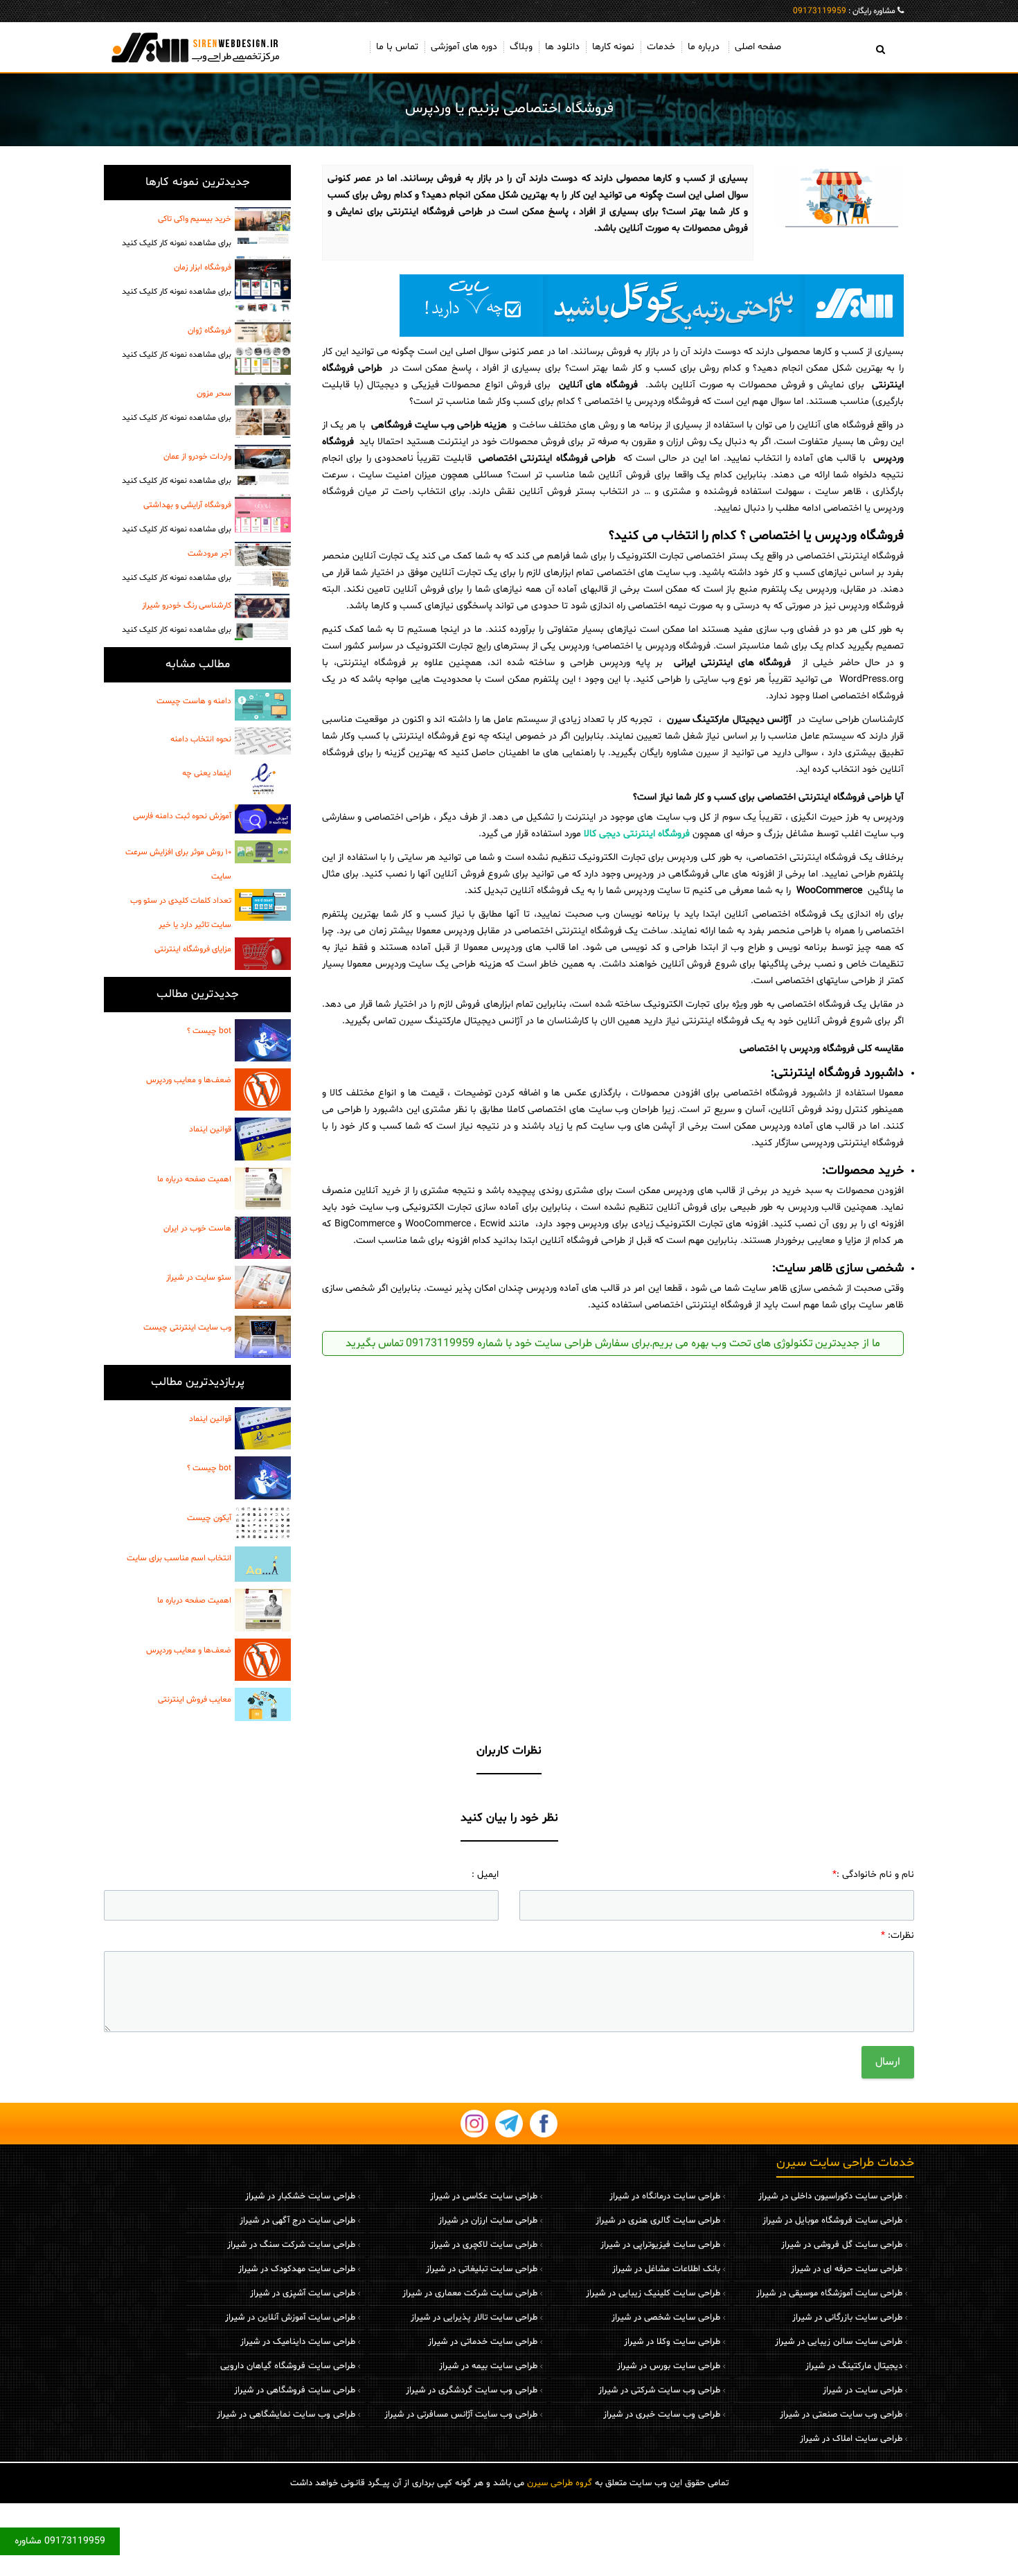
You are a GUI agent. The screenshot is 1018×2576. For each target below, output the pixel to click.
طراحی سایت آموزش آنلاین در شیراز (290, 2318)
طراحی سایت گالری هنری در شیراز (658, 2221)
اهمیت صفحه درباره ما (194, 1179)
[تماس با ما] (613, 306)
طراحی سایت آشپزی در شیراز (303, 2293)
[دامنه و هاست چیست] (263, 705)
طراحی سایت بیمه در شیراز (488, 2366)
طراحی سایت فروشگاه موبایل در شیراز (832, 2221)
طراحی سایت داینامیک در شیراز (298, 2342)
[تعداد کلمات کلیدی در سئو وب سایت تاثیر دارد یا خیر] (263, 905)
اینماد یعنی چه (207, 773)
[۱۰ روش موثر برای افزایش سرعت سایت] (263, 852)
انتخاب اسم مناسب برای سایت (179, 1558)
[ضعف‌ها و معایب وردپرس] (263, 1089)
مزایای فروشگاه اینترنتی (193, 949)
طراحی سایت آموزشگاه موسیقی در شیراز (829, 2293)
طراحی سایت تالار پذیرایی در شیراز (474, 2318)
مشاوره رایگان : (844, 11)
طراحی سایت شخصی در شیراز (666, 2318)
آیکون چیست (209, 1518)
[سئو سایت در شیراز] (263, 1287)
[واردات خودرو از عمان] (263, 465)
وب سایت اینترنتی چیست (187, 1327)
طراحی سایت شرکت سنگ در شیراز (291, 2245)
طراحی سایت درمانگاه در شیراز (665, 2196)
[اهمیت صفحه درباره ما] (263, 1189)
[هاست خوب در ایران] (263, 1238)
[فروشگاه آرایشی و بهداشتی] (263, 513)
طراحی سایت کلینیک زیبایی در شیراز (653, 2293)
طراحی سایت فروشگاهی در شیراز (295, 2390)
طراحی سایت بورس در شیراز (669, 2366)
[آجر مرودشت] (263, 564)
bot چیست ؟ (209, 1031)
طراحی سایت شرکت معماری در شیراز (470, 2293)
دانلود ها (562, 47)
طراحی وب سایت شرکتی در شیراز (659, 2390)
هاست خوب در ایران (197, 1228)
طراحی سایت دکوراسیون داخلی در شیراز (830, 2196)
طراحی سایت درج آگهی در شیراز (297, 2221)
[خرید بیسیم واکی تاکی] (263, 226)
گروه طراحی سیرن (560, 2483)
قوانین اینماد (210, 1129)
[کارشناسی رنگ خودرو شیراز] (263, 617)
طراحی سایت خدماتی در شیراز (483, 2342)
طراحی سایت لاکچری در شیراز (484, 2245)
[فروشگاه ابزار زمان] (263, 284)
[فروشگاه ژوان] (263, 347)
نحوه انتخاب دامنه (201, 739)
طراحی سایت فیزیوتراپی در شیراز (660, 2245)
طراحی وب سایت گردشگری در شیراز (472, 2390)
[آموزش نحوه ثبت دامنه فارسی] (263, 819)
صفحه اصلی (758, 47)
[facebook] (544, 2124)
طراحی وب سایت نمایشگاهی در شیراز (286, 2415)
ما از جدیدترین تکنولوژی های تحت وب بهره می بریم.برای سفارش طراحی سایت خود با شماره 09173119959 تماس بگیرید (613, 1343)
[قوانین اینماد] (263, 1139)
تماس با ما (397, 47)
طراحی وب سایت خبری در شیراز (662, 2415)
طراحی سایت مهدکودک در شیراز (297, 2269)
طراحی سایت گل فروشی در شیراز (842, 2245)
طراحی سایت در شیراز (863, 2390)
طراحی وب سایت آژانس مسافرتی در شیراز (461, 2415)
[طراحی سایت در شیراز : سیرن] (197, 47)
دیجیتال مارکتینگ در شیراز (854, 2366)
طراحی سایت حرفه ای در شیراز (847, 2269)
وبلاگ (521, 47)
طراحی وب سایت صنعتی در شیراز (841, 2415)
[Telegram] (509, 2124)
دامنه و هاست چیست (194, 701)
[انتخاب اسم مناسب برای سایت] (263, 1564)
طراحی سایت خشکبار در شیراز (300, 2196)
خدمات (661, 47)
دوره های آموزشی (464, 47)
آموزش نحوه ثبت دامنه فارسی (182, 816)
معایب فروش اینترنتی (195, 1700)
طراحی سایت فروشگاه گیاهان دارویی (288, 2366)
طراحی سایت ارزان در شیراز (488, 2221)
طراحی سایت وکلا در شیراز (672, 2342)
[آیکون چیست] (263, 1523)
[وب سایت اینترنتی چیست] (263, 1337)
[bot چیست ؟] (263, 1040)
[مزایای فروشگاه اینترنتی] (263, 953)
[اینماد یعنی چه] (263, 779)
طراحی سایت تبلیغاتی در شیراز (482, 2269)
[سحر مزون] (263, 410)
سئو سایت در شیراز (199, 1278)
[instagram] (474, 2124)
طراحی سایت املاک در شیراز (851, 2439)
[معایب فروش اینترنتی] (263, 1704)
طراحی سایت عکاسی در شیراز (484, 2196)
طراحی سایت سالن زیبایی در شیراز (839, 2342)
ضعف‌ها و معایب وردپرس (189, 1080)
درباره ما (704, 47)
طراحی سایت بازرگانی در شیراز (847, 2318)
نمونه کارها (613, 47)
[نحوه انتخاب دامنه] (263, 741)
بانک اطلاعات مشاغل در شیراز (666, 2269)
